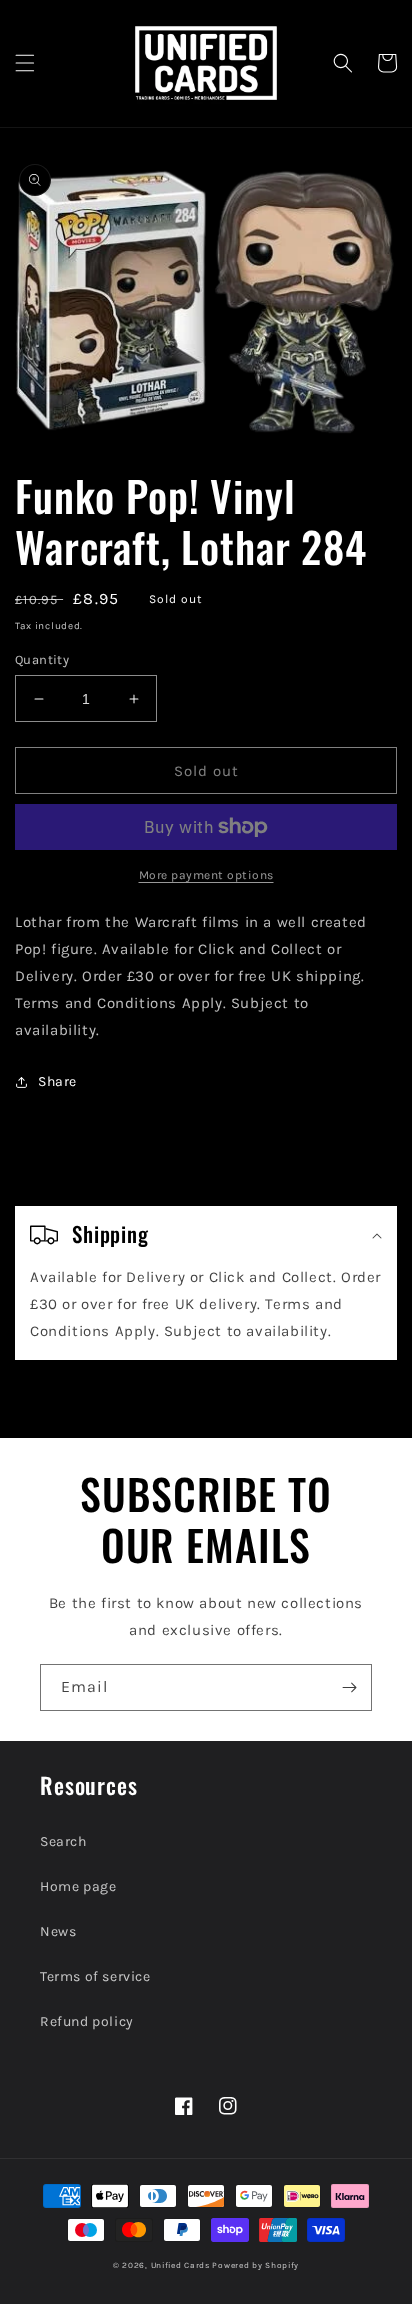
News (58, 1931)
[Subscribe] (349, 1687)
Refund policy (87, 2021)
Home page (78, 1886)
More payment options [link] (206, 875)
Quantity (42, 659)
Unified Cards (180, 2265)
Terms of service (95, 1976)
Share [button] (57, 1081)
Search (63, 1841)
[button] (25, 63)
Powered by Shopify (255, 2265)
